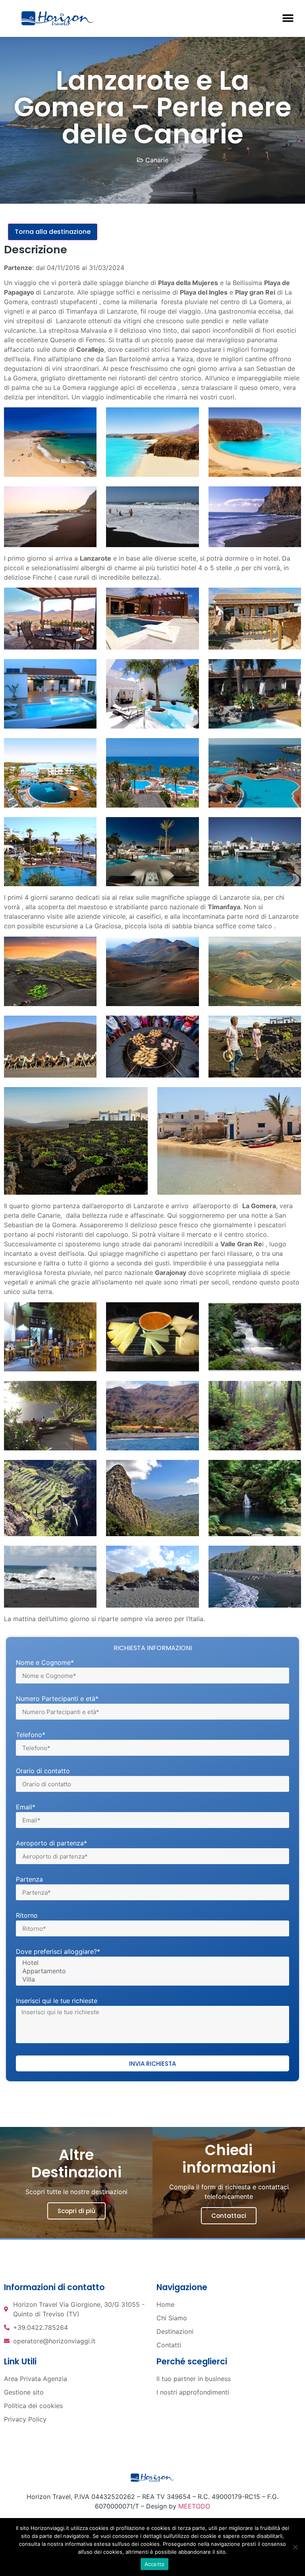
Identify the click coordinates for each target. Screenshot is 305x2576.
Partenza (29, 1880)
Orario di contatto (43, 1771)
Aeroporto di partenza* (51, 1843)
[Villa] (151, 1979)
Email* (26, 1807)
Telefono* (31, 1735)
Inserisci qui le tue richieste (57, 2001)
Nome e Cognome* (45, 1663)
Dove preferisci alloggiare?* (58, 1952)
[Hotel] (151, 1963)
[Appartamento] (151, 1971)
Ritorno (27, 1916)
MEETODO (194, 2506)
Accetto (155, 2564)
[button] (288, 18)
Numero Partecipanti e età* (57, 1699)
